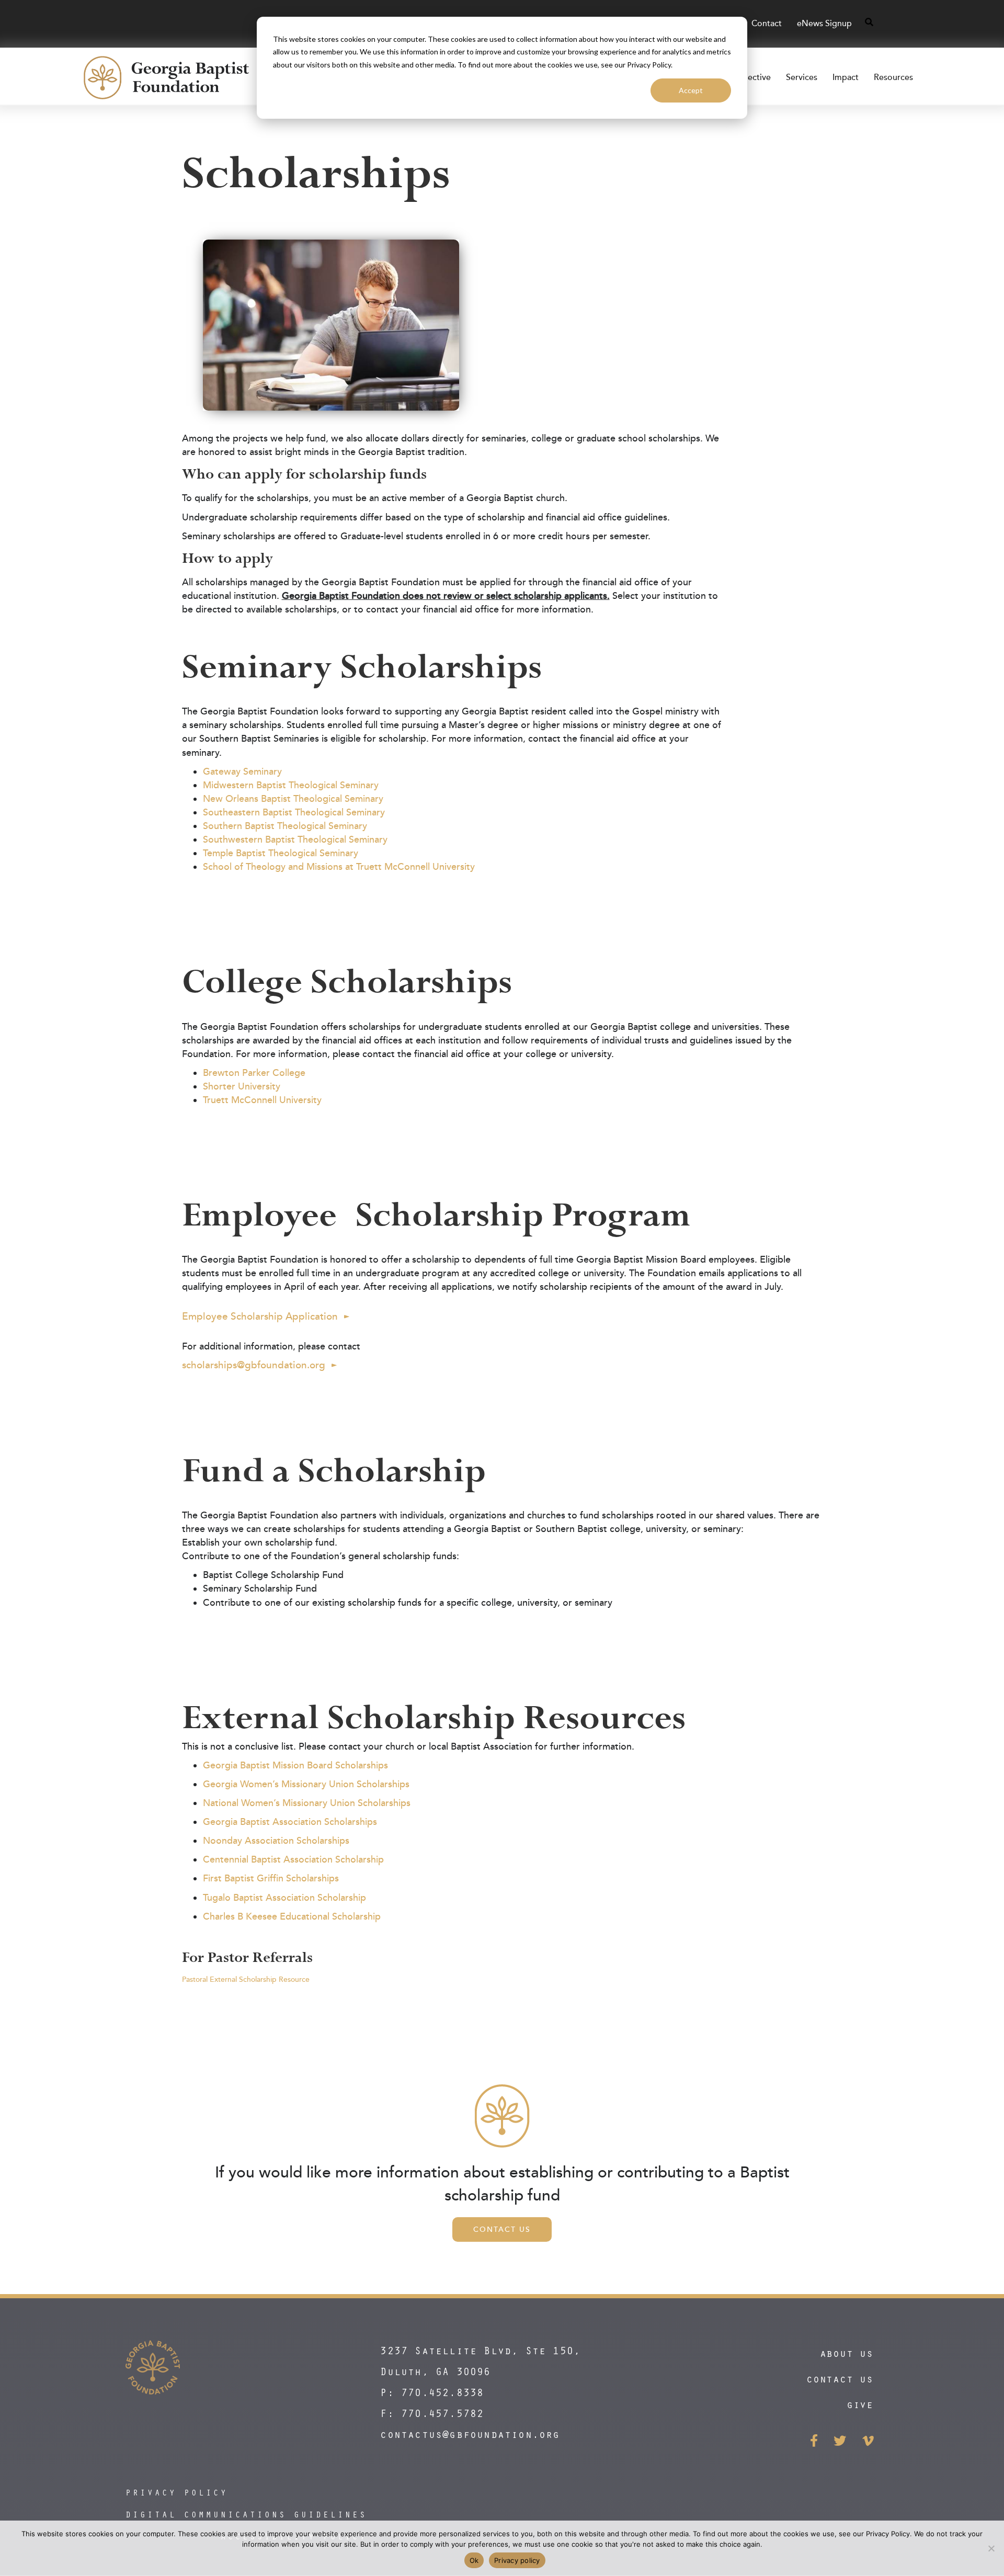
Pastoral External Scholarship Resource (246, 1979)
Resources (893, 77)
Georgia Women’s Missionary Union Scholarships (306, 1784)
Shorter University (242, 1086)
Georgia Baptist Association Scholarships (290, 1822)
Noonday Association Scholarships (276, 1841)
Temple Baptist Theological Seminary (281, 853)
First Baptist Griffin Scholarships (271, 1878)
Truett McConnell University (262, 1100)
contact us (840, 2379)
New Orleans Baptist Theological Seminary (293, 799)
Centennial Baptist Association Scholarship (293, 1859)
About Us (847, 2353)
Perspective (749, 77)
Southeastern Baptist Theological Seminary (294, 812)
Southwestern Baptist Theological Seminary (295, 839)
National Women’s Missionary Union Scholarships (307, 1803)
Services (802, 77)
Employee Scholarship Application (260, 1317)
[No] (991, 2548)
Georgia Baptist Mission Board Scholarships (295, 1765)
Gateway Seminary (242, 771)
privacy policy (177, 2492)
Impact (846, 77)
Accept (691, 90)
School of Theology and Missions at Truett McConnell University (339, 867)
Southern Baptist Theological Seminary (285, 826)
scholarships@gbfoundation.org (254, 1365)
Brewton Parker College (254, 1073)
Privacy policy (517, 2560)
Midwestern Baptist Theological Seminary (291, 785)
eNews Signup (824, 24)
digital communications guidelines (246, 2514)
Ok (474, 2560)
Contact (767, 24)
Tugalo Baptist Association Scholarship (284, 1898)
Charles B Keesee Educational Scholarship (292, 1916)
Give (860, 2404)
